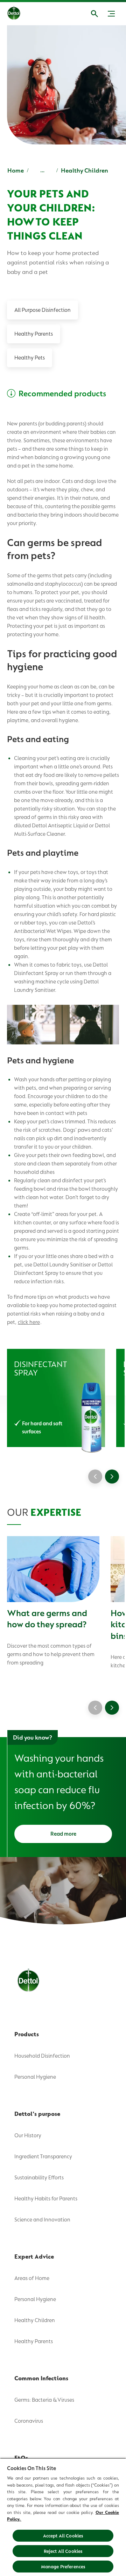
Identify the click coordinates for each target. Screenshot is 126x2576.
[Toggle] (111, 14)
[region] (63, 2517)
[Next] (112, 1477)
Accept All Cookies (63, 2536)
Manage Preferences (63, 2567)
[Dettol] (19, 14)
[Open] (94, 14)
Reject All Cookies (63, 2551)
